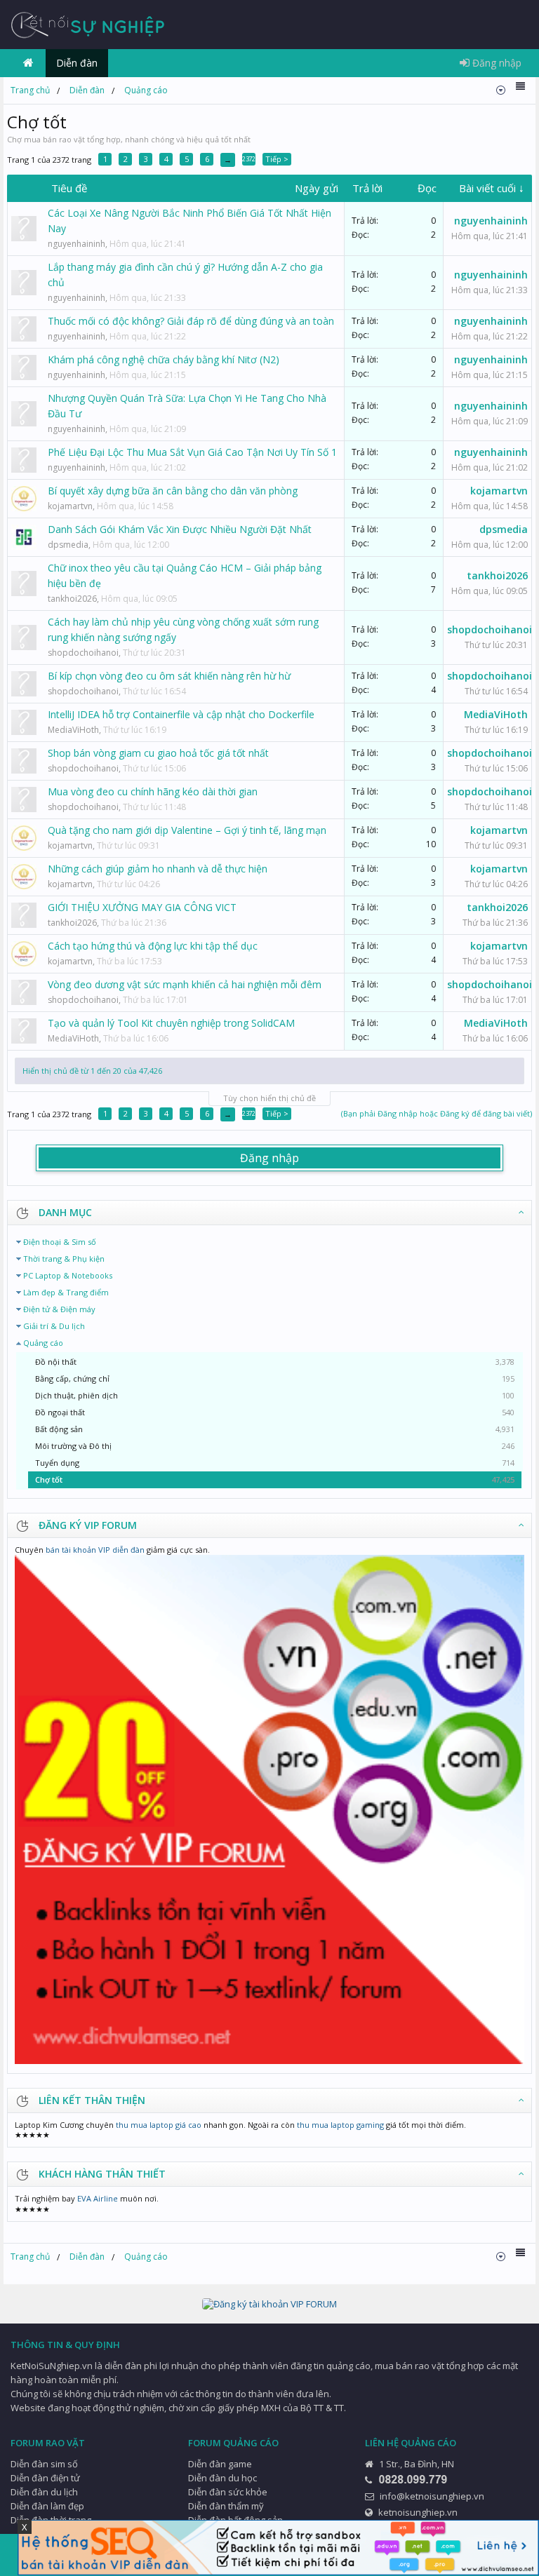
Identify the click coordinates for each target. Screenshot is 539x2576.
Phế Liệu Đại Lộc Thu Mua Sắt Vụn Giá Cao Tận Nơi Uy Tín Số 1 (192, 452)
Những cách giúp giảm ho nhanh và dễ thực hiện (158, 869)
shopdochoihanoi (83, 653)
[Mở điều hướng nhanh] (501, 90)
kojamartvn (70, 506)
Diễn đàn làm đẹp (47, 2506)
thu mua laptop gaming (340, 2125)
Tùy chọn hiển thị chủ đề (269, 1098)
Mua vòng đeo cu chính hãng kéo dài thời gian (153, 791)
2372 (248, 159)
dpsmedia (68, 545)
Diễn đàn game (220, 2464)
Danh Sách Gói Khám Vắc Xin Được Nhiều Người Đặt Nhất (180, 529)
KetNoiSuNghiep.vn (52, 2366)
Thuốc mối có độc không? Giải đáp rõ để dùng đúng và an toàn (191, 321)
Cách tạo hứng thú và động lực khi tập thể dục (153, 946)
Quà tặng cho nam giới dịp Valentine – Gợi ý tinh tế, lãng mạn (187, 830)
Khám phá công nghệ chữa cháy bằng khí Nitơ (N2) (164, 359)
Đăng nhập (269, 1158)
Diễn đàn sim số (44, 2464)
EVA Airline (98, 2198)
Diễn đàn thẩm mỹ (226, 2506)
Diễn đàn (77, 63)
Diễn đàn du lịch (44, 2492)
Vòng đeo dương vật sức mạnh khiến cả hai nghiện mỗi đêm (185, 984)
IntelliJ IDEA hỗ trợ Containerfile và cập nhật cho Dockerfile (181, 714)
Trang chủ (28, 63)
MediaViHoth (73, 730)
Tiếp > (277, 159)
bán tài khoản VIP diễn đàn (95, 1550)
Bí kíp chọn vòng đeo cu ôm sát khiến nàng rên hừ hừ (169, 676)
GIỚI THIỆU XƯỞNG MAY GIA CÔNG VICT (142, 907)
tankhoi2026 (72, 599)
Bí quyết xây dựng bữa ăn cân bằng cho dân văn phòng (173, 491)
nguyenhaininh (76, 244)
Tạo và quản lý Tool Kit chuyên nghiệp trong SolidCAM (171, 1023)
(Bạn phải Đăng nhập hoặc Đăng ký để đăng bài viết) (437, 1113)
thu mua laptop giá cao (159, 2125)
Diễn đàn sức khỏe (228, 2492)
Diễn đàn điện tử (45, 2478)
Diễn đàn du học (222, 2478)
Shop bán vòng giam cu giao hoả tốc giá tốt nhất (158, 753)
